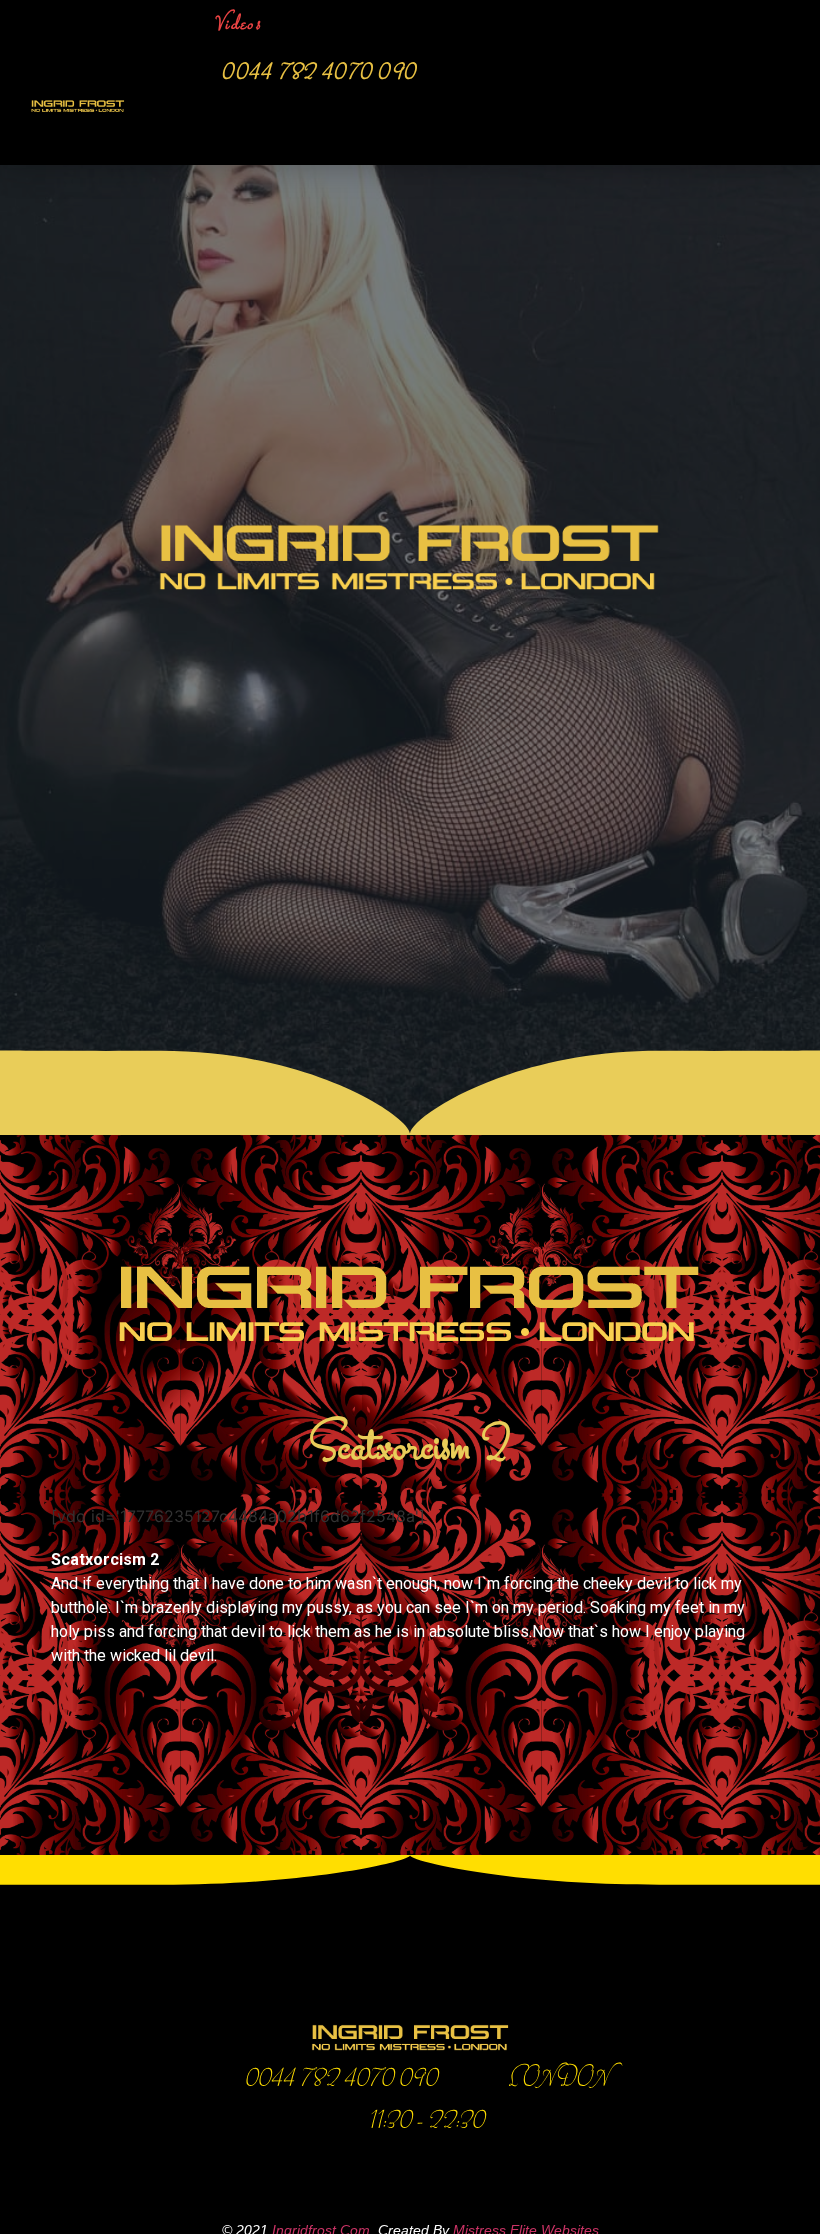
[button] (733, 118)
